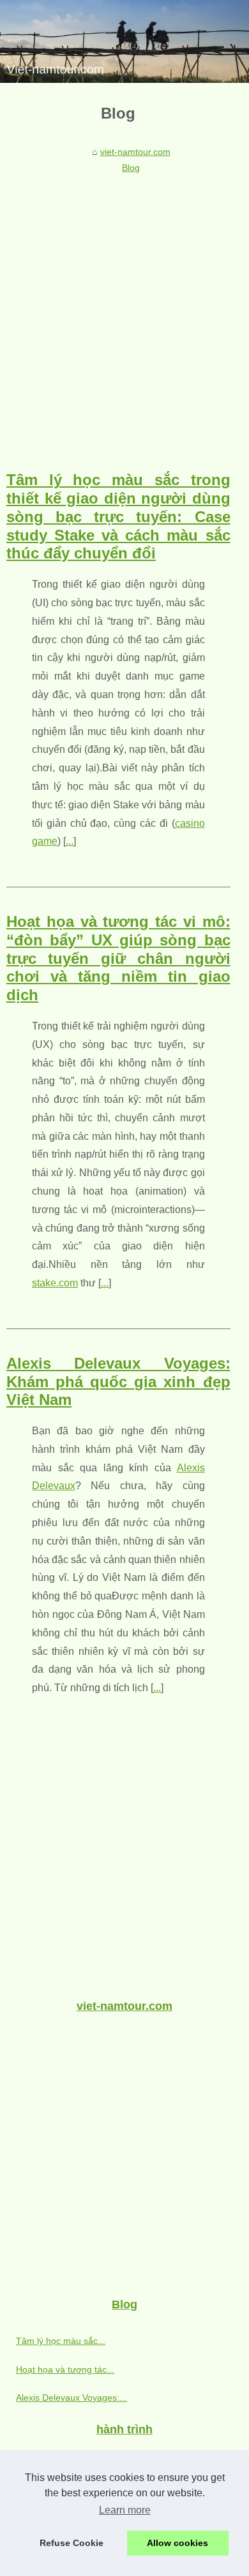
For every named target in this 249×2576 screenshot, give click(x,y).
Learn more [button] (125, 2510)
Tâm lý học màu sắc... (61, 2341)
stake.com (55, 1283)
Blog (131, 168)
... (70, 841)
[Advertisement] (124, 309)
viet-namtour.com (135, 152)
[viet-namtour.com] (124, 41)
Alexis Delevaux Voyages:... (72, 2398)
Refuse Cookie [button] (72, 2543)
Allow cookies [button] (177, 2543)
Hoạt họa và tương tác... (65, 2369)
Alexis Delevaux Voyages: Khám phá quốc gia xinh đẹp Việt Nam (118, 1382)
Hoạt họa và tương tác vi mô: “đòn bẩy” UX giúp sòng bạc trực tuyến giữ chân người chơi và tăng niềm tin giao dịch (118, 958)
